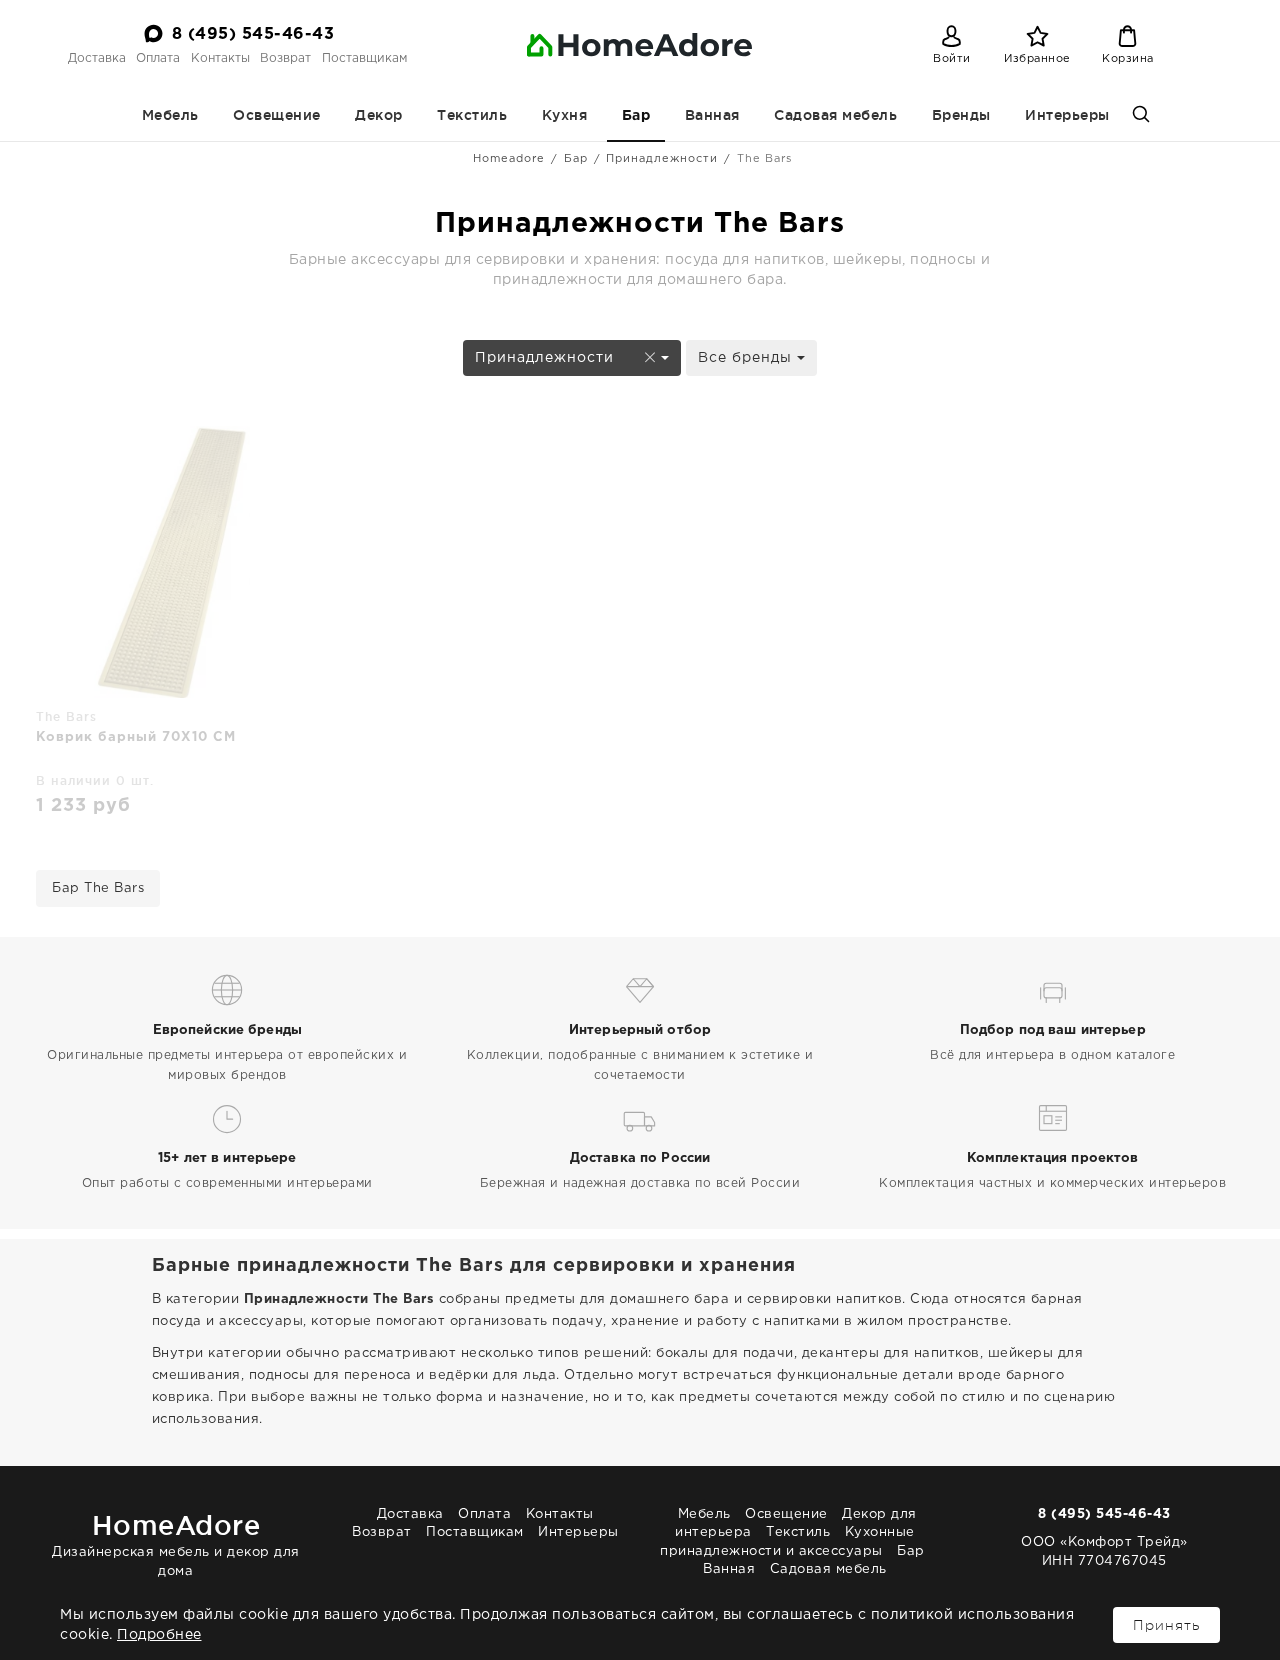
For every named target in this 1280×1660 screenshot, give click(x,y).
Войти (952, 59)
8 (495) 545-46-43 (253, 34)
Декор (379, 115)
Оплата (158, 58)
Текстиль (472, 115)
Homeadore (509, 159)
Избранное (1037, 59)
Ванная (712, 115)
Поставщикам (364, 58)
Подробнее (159, 1635)
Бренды (961, 115)
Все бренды (747, 358)
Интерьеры (1067, 115)
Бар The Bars (98, 888)
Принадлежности (662, 159)
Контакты (220, 58)
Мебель (170, 115)
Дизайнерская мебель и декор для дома (176, 1543)
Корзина (1128, 59)
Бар (636, 116)
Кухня (565, 115)
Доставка (97, 58)
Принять (1166, 1625)
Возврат (285, 58)
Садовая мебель (835, 115)
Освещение (277, 115)
